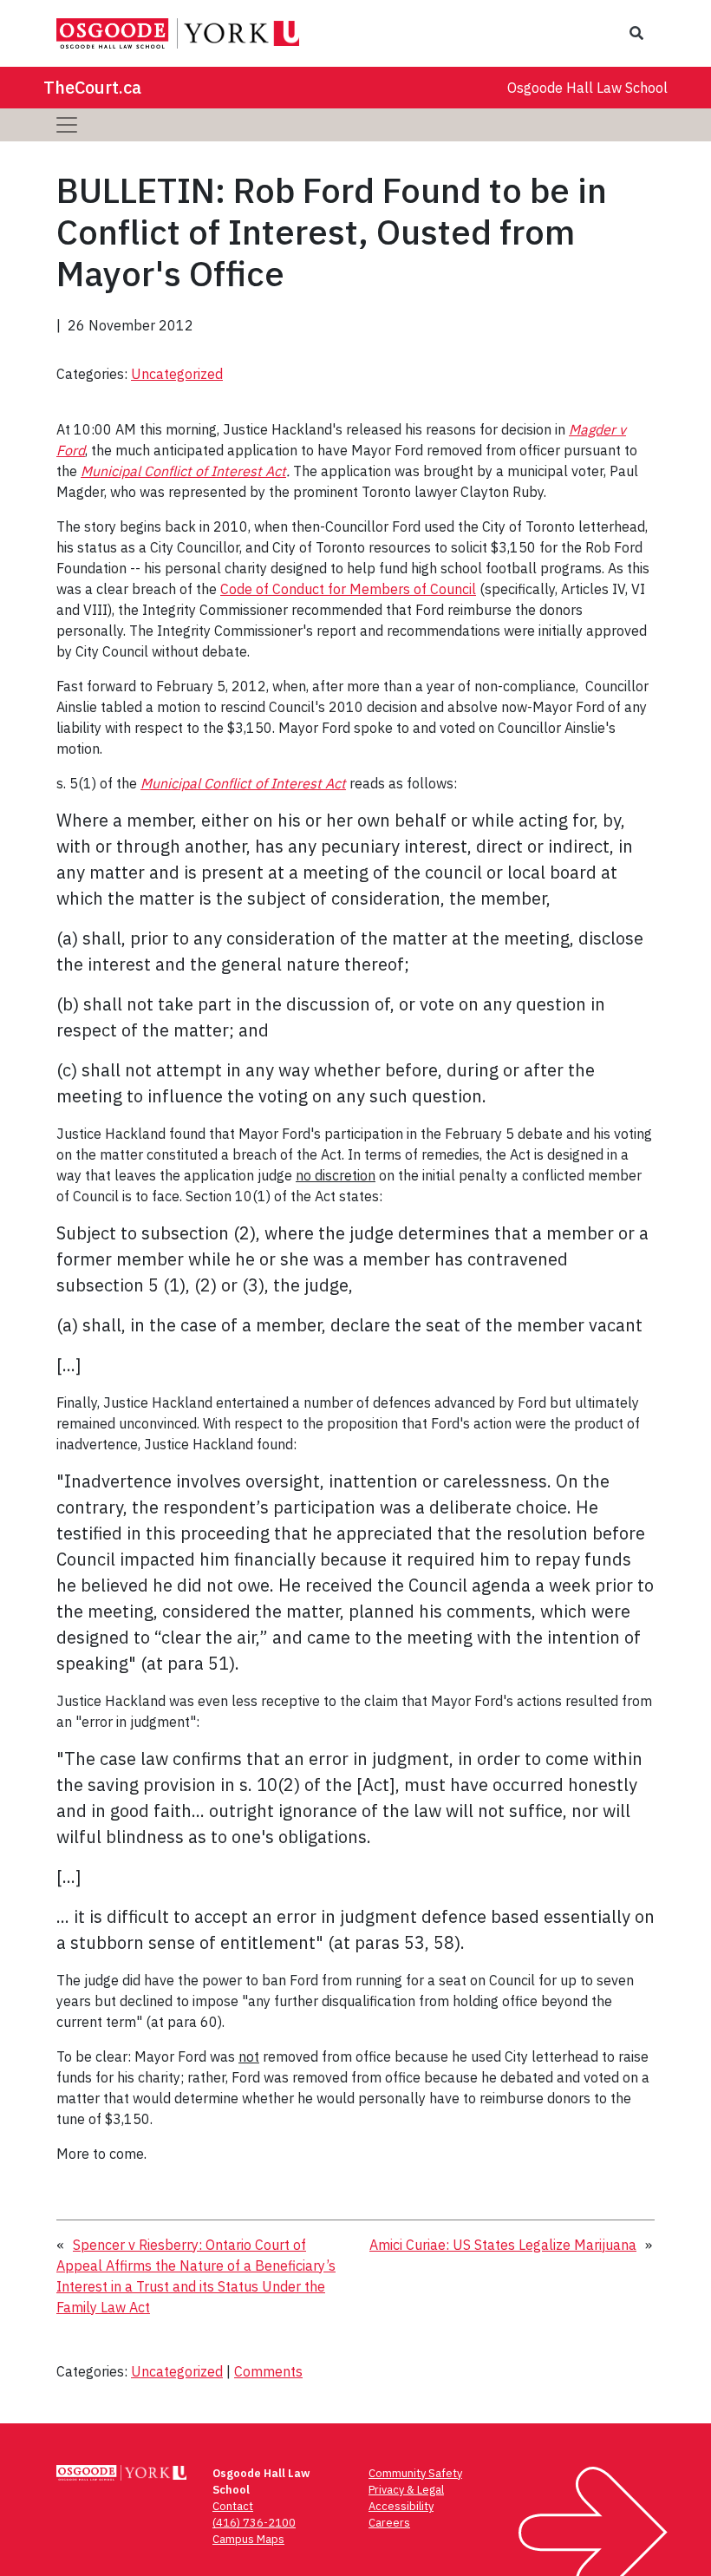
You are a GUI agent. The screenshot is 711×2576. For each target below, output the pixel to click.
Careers (389, 2523)
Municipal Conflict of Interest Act (183, 471)
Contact (233, 2506)
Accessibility (401, 2506)
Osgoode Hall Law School (587, 88)
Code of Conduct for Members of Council (348, 589)
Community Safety (415, 2473)
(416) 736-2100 (254, 2523)
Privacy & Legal (406, 2490)
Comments (268, 2371)
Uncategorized (177, 374)
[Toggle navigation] (67, 125)
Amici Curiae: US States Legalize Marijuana (503, 2245)
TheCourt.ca (92, 87)
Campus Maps (248, 2539)
